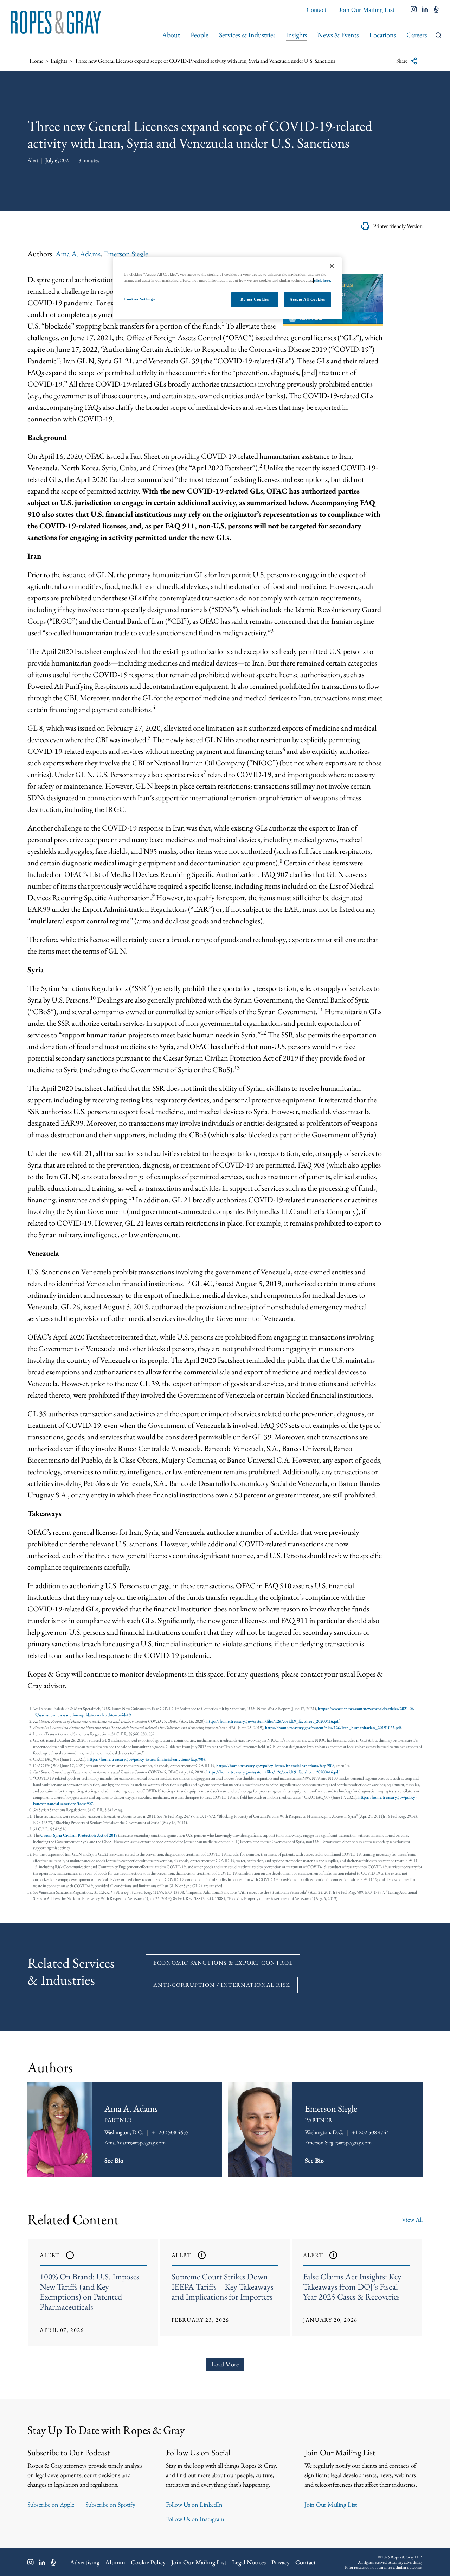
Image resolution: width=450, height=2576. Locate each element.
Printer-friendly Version (398, 226)
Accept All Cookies (307, 299)
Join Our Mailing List (367, 10)
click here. (323, 280)
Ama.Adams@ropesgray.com (135, 2142)
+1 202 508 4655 (170, 2132)
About (171, 35)
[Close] (332, 266)
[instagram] (414, 10)
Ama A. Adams (78, 254)
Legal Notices (249, 2562)
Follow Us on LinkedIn (194, 2504)
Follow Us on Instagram (195, 2519)
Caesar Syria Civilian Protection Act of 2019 (79, 1835)
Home (36, 61)
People (200, 35)
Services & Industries (247, 35)
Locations (382, 35)
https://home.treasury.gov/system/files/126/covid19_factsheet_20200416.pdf (273, 1721)
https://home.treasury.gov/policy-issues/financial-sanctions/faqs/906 (146, 1759)
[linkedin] (425, 10)
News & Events (338, 35)
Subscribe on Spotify (110, 2504)
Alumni (115, 2562)
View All (412, 2219)
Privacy (281, 2562)
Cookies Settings (139, 299)
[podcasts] (436, 10)
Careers (417, 35)
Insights (296, 35)
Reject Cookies (255, 299)
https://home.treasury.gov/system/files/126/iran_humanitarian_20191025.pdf (333, 1728)
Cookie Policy (148, 2562)
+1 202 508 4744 (371, 2132)
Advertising (85, 2562)
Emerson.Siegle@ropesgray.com (338, 2142)
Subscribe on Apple (51, 2504)
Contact (316, 10)
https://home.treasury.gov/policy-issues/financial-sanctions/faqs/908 (275, 1766)
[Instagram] (31, 2562)
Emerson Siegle (126, 254)
